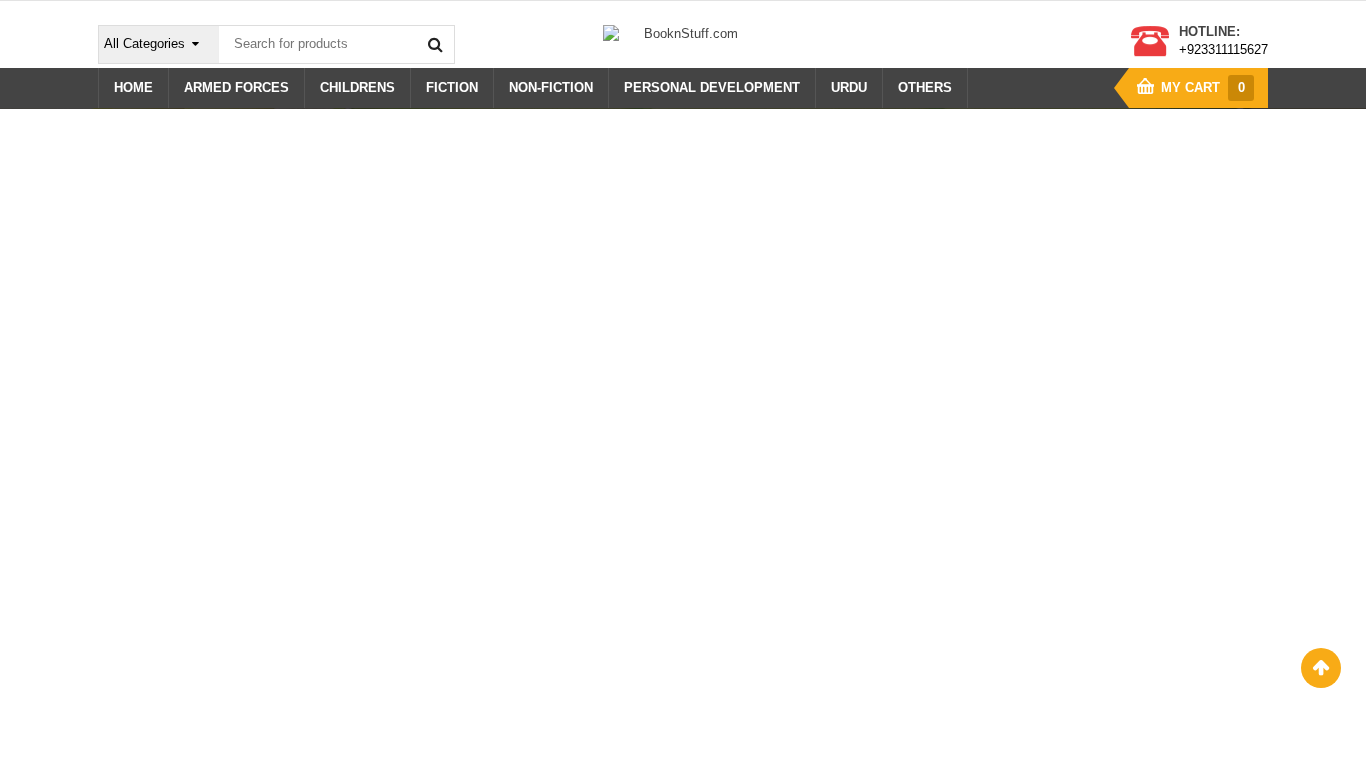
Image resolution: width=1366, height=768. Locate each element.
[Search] (435, 44)
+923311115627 (1223, 49)
